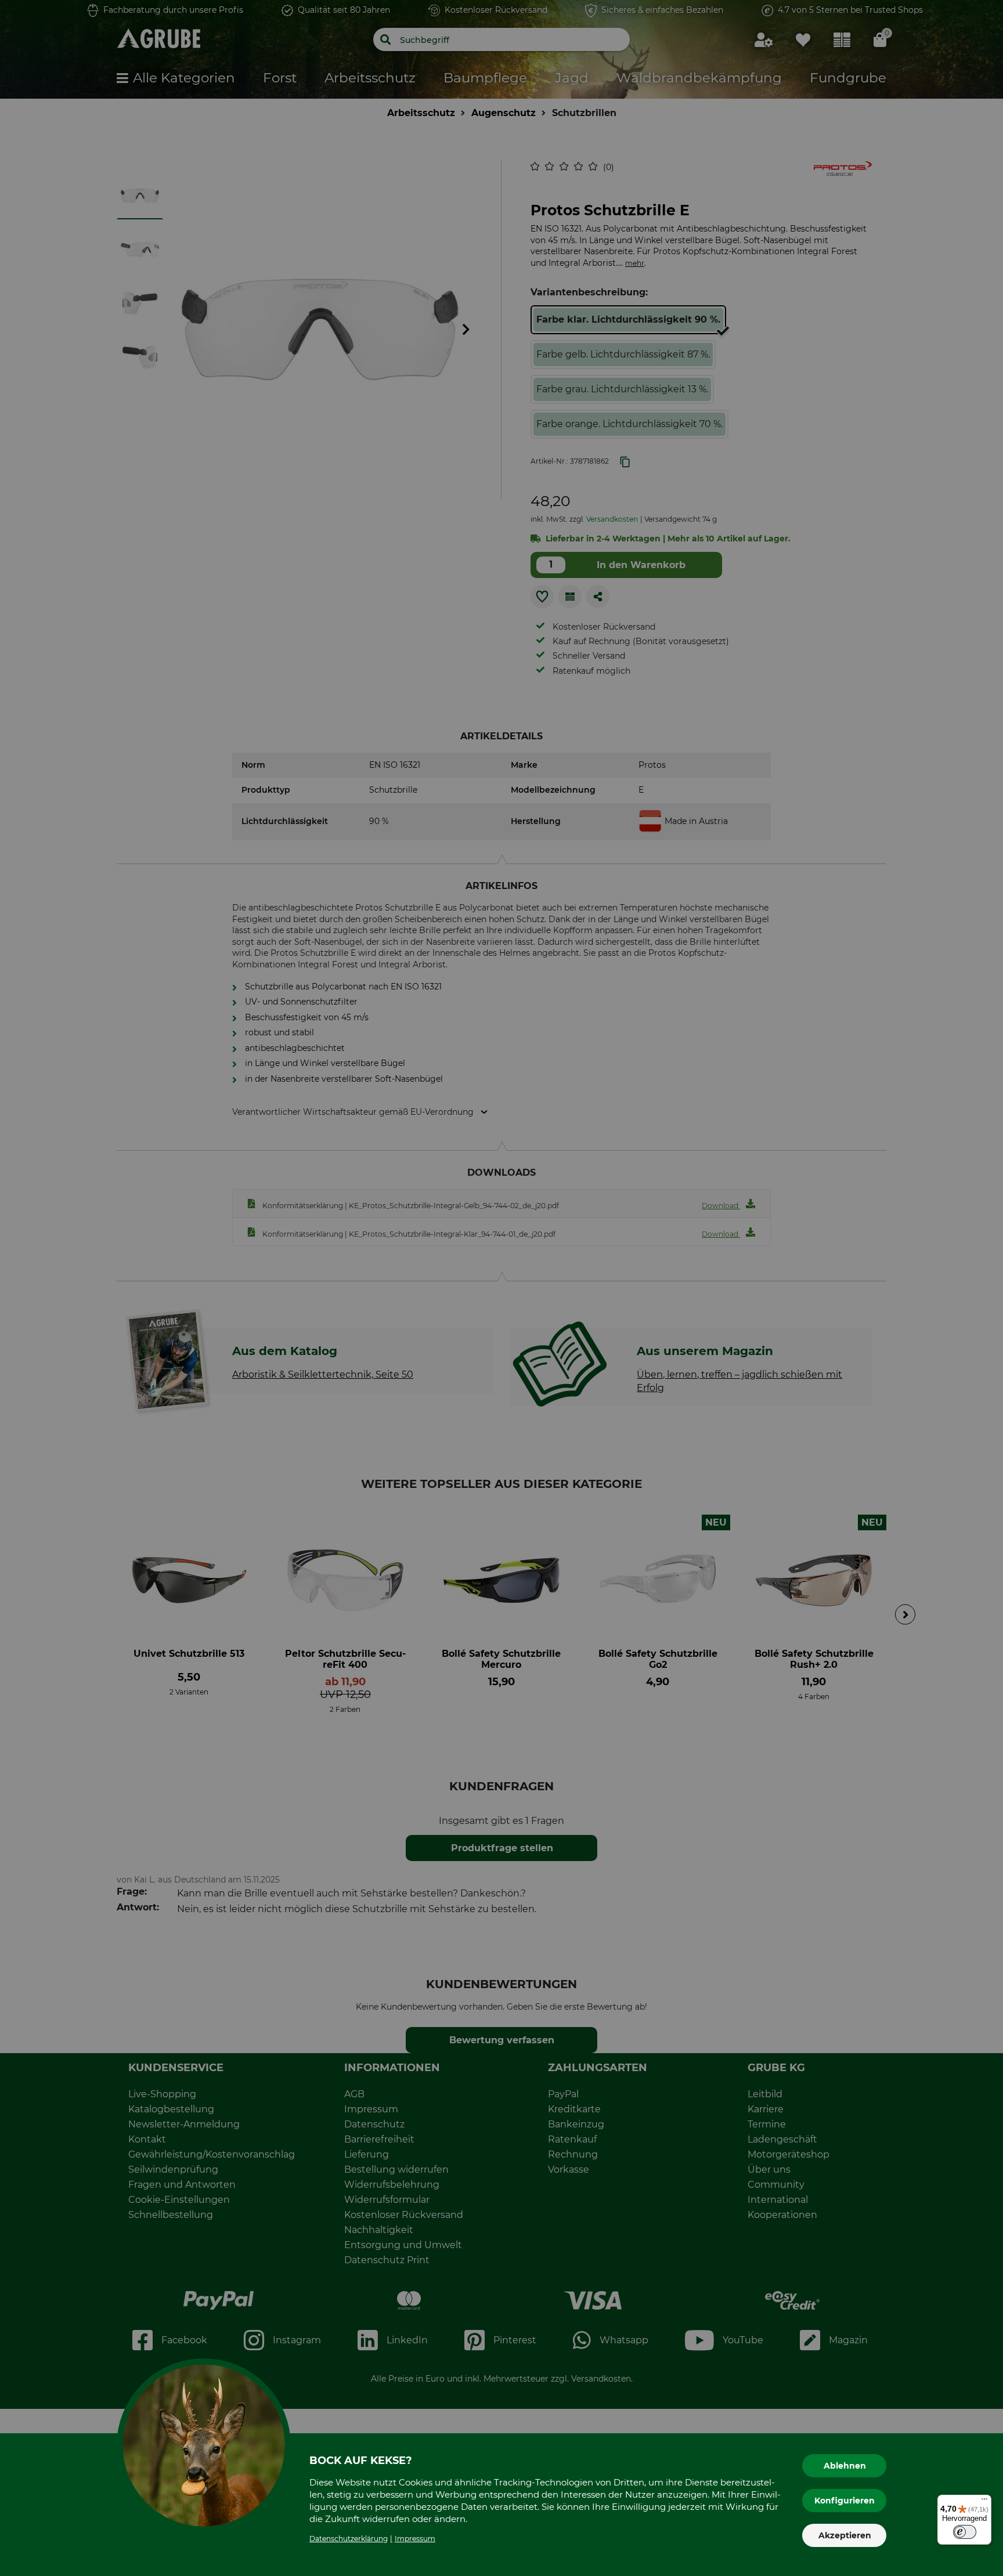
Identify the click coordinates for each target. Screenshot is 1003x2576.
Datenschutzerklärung (349, 2539)
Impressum (415, 2539)
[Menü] (984, 2502)
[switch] (965, 2532)
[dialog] (501, 1288)
